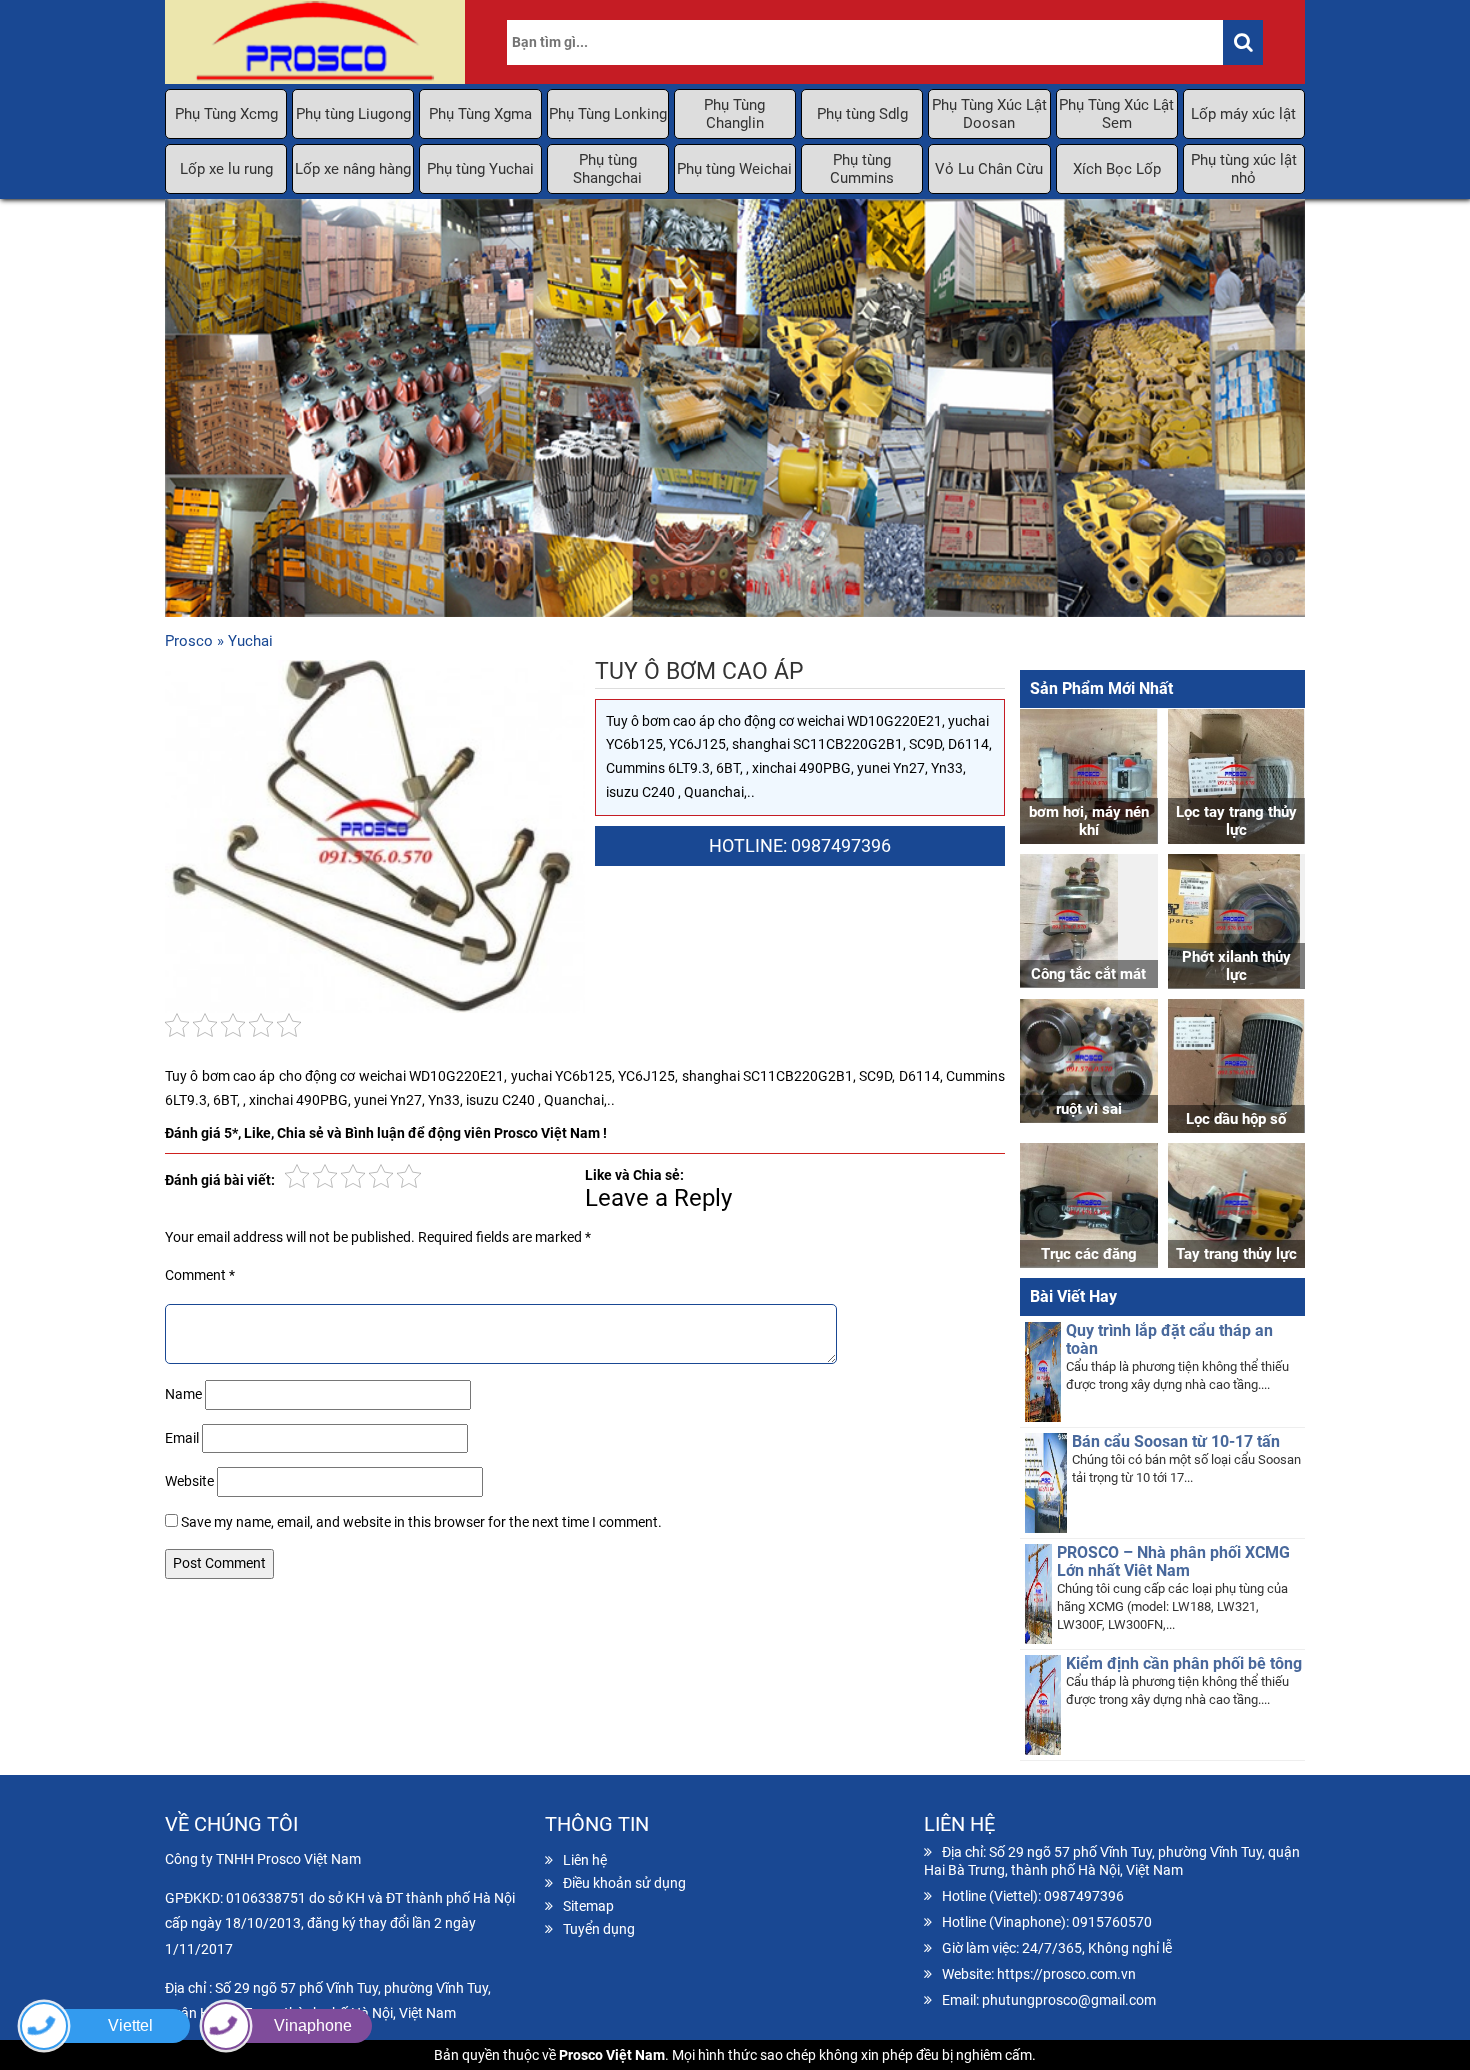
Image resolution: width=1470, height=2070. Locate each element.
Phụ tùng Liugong (353, 114)
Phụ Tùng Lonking (608, 114)
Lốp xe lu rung (226, 169)
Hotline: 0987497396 (800, 845)
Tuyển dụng (599, 1929)
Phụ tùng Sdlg (862, 114)
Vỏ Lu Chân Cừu (989, 169)
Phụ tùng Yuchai (480, 169)
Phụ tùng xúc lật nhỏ (1244, 169)
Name (183, 1394)
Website (189, 1481)
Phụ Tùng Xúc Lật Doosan (989, 114)
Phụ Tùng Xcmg (226, 114)
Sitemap (588, 1906)
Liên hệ (585, 1860)
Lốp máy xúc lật (1243, 114)
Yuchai (250, 641)
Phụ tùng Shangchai (607, 169)
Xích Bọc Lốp (1117, 169)
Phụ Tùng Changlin (734, 114)
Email (182, 1438)
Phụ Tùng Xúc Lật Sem (1116, 114)
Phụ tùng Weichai (734, 169)
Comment (200, 1275)
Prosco (189, 641)
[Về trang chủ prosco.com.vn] (315, 42)
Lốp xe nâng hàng (353, 169)
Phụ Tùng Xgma (480, 114)
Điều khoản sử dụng (624, 1883)
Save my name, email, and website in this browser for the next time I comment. (421, 1522)
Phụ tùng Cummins (862, 169)
